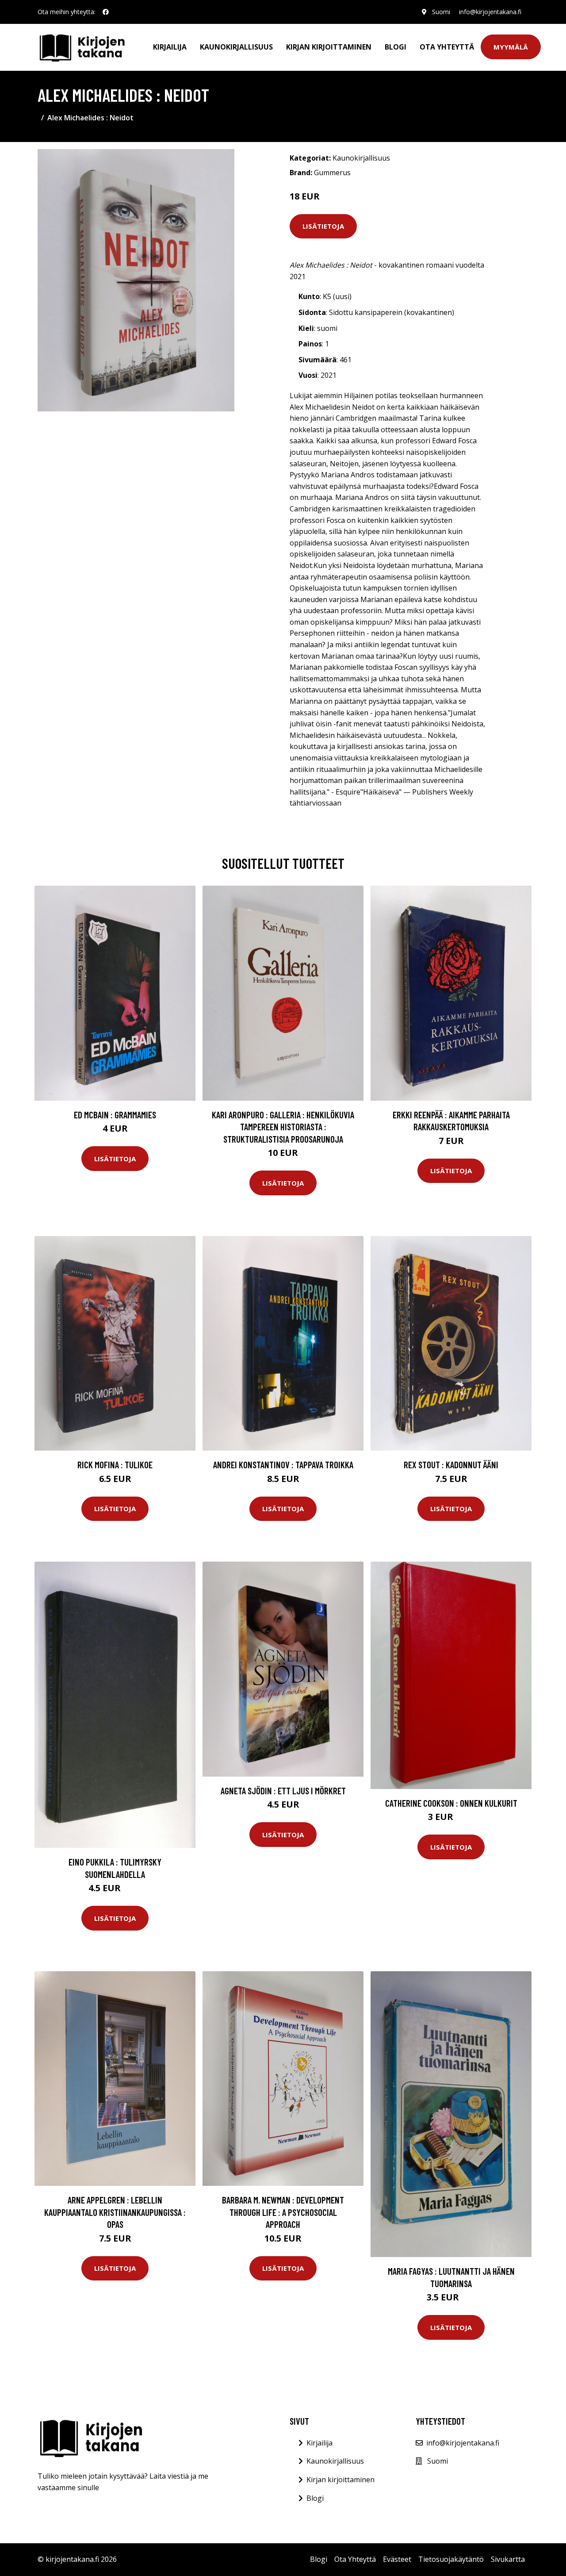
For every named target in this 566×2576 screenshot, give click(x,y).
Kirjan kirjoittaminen (329, 47)
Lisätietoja (323, 226)
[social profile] (106, 12)
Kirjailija (170, 47)
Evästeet (397, 2559)
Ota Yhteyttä (447, 47)
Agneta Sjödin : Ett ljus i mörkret (283, 1791)
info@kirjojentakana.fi (490, 12)
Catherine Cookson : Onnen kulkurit (451, 1803)
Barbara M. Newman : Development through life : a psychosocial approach (283, 2212)
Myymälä (511, 47)
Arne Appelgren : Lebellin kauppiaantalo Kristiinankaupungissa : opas (115, 2212)
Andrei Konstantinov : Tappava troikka (283, 1465)
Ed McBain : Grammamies (115, 1115)
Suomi (441, 12)
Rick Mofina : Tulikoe (115, 1465)
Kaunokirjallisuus (236, 47)
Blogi (396, 47)
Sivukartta (508, 2559)
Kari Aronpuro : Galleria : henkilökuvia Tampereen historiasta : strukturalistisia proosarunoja (283, 1127)
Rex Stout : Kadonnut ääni (451, 1465)
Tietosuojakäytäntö (451, 2559)
